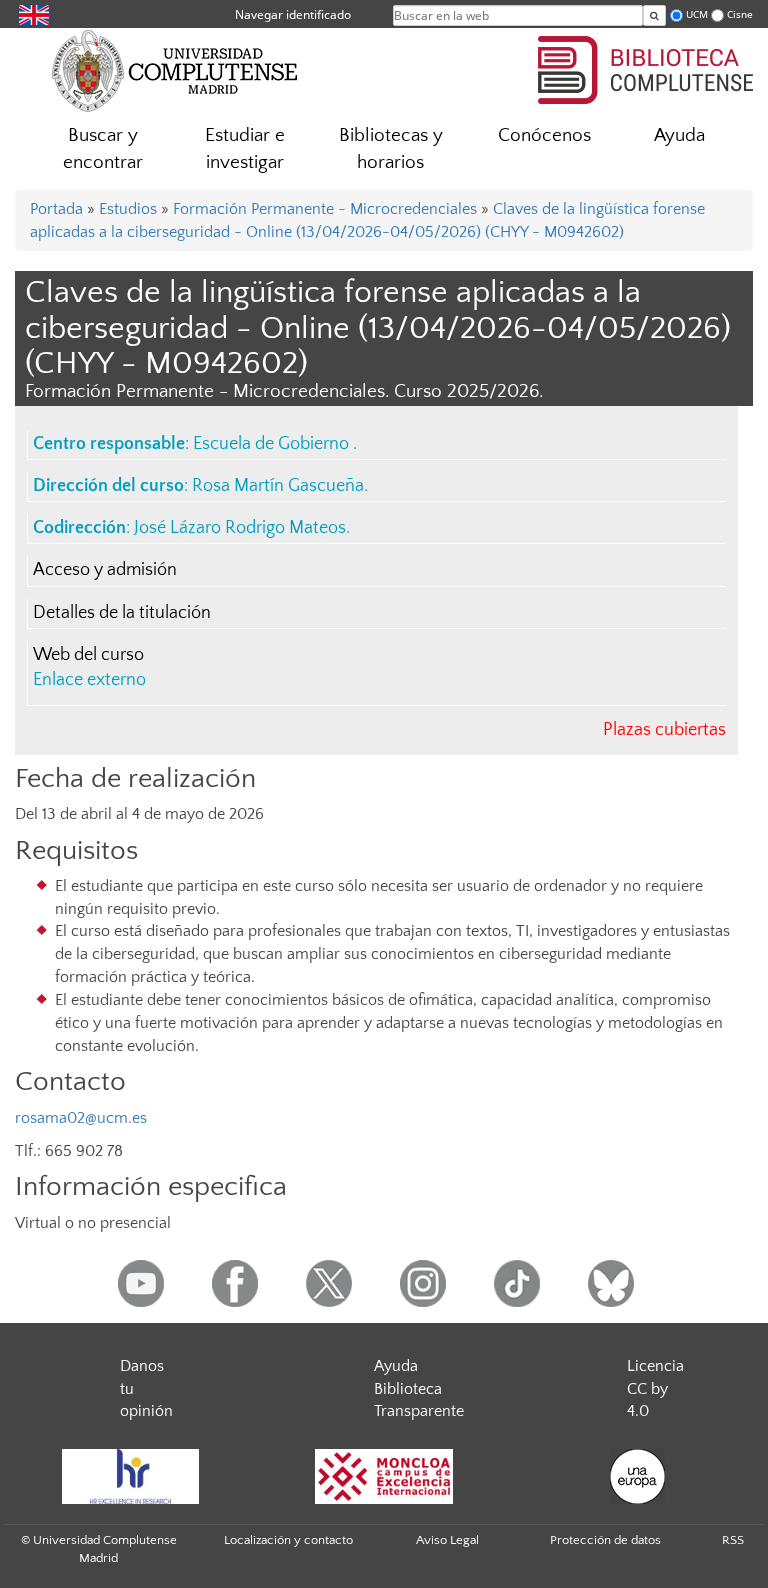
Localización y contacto (288, 1540)
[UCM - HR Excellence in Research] (130, 1476)
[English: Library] (34, 13)
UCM (697, 14)
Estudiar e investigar (245, 149)
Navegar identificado (293, 14)
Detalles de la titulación (122, 613)
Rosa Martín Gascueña (278, 486)
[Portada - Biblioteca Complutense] (645, 67)
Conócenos (544, 135)
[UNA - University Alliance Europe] (638, 1476)
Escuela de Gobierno (273, 444)
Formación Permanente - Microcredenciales (325, 209)
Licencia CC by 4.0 (655, 1389)
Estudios (128, 209)
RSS (733, 1540)
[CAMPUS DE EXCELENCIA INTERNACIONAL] (384, 1476)
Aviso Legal (447, 1540)
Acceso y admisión (105, 570)
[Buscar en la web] (654, 15)
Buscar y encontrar (103, 149)
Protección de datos (605, 1540)
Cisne (740, 14)
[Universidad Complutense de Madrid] (175, 70)
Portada (56, 209)
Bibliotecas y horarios (391, 149)
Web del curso (88, 655)
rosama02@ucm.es (81, 1118)
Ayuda (679, 135)
